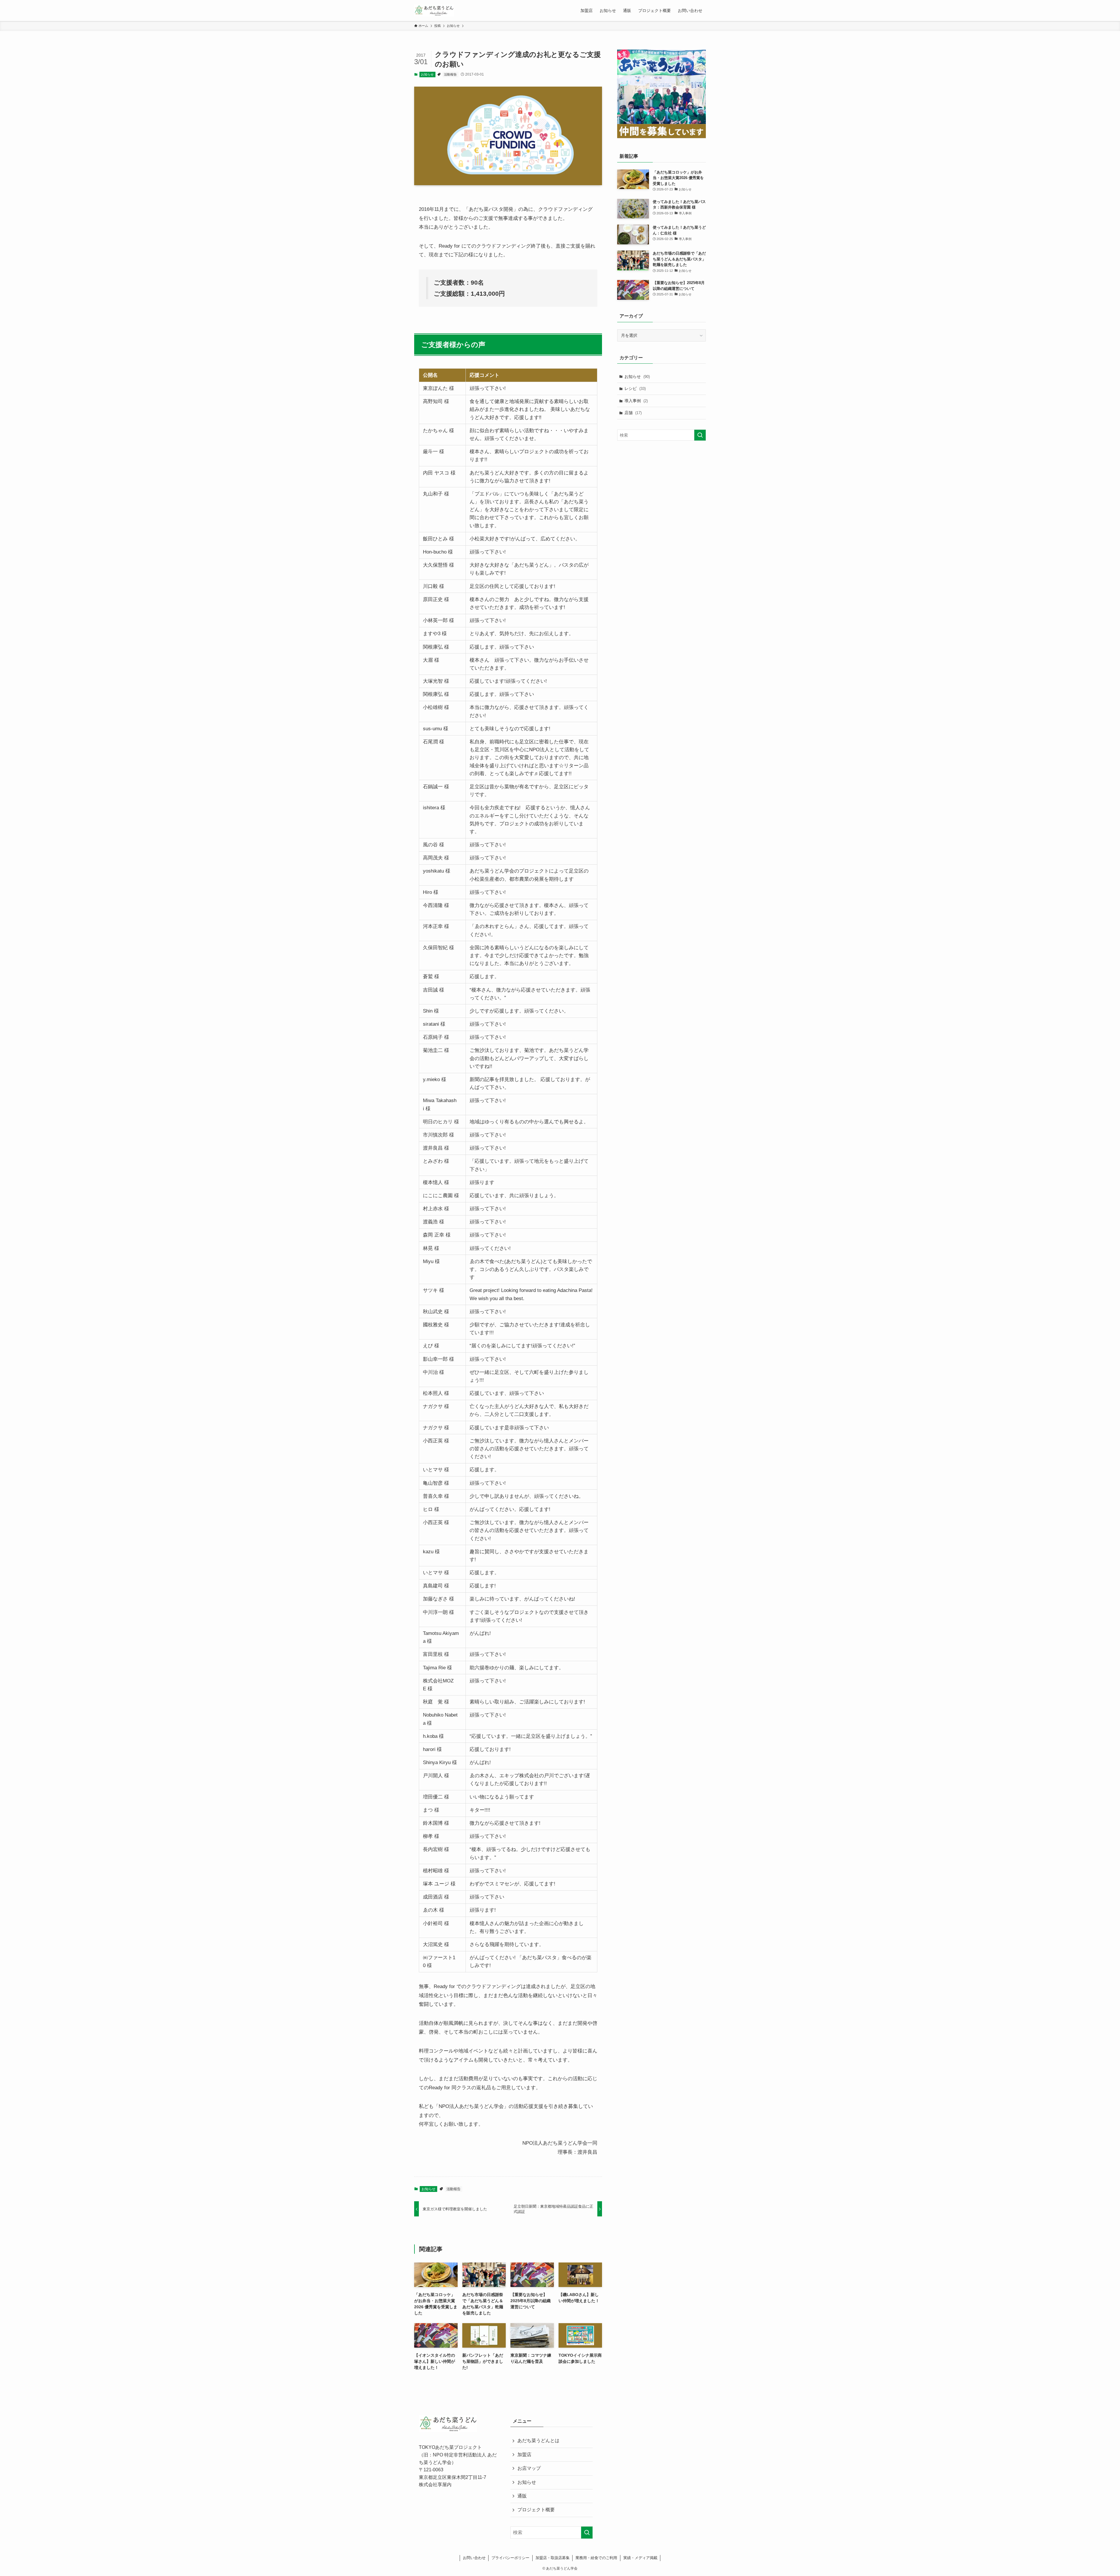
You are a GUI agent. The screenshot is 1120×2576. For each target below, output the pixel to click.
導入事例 (636, 401)
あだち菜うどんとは (538, 2441)
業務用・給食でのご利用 (596, 2558)
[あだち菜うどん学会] (434, 10)
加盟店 (524, 2455)
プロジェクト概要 (536, 2510)
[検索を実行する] (700, 435)
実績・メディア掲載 (640, 2558)
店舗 (633, 413)
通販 (522, 2496)
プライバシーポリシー (510, 2558)
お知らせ (427, 74)
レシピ (635, 388)
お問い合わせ (474, 2558)
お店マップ (529, 2468)
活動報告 (450, 74)
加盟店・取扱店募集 (553, 2558)
